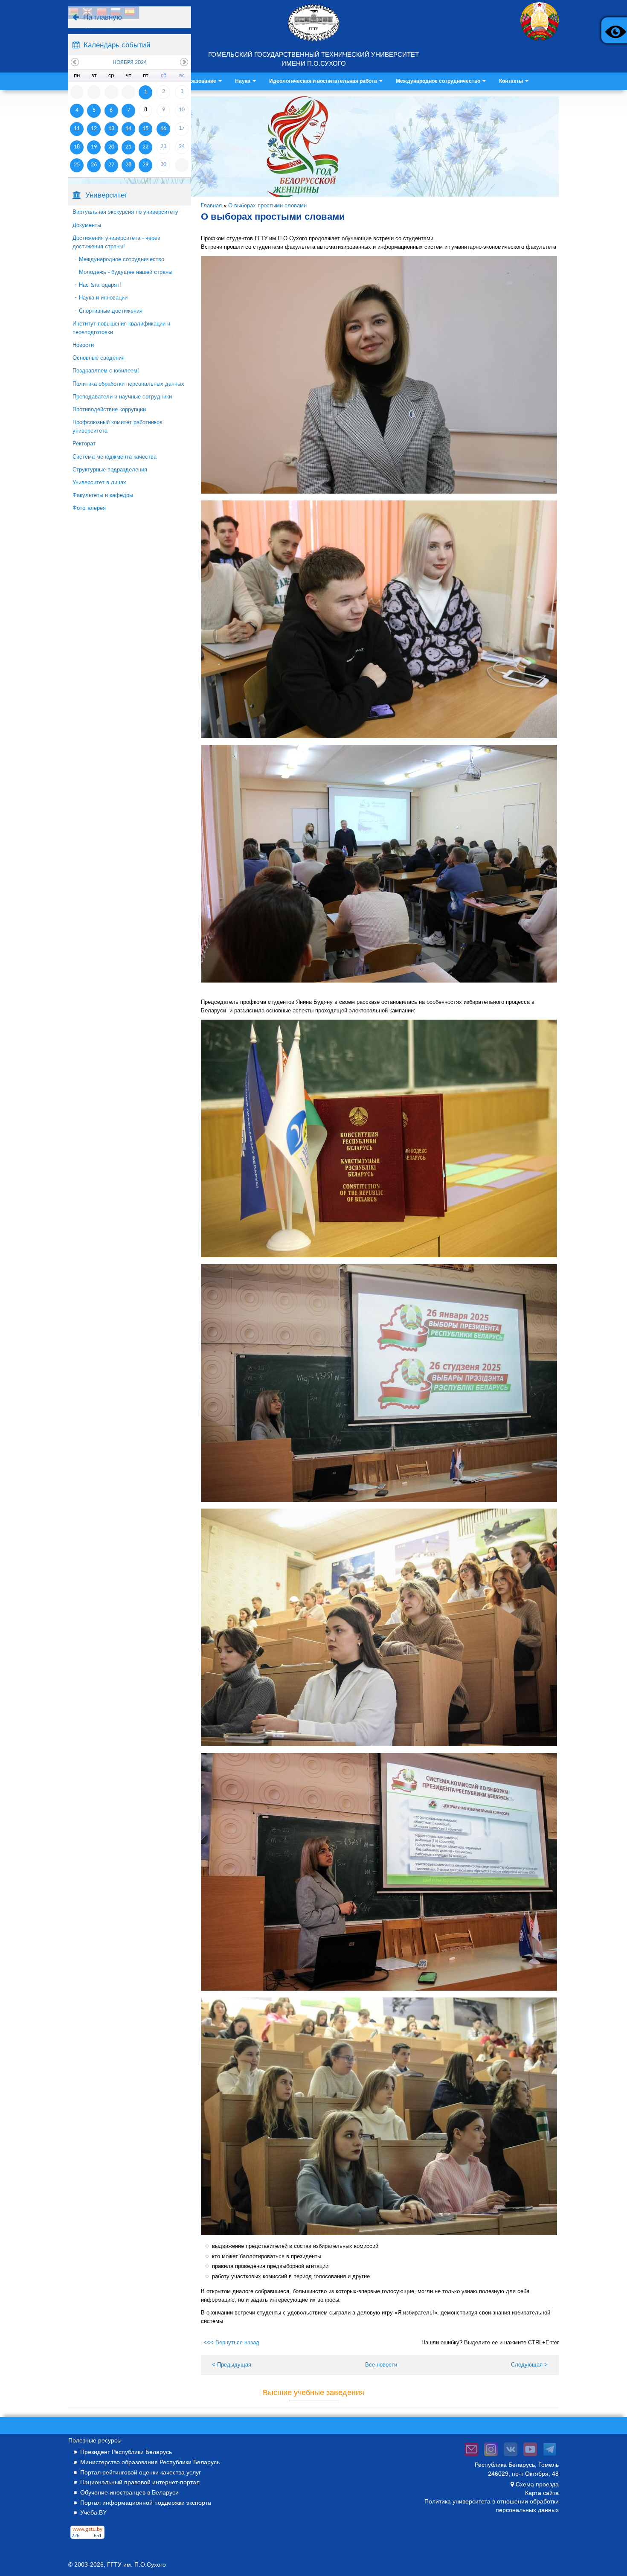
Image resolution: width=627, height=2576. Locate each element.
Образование (200, 81)
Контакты (512, 81)
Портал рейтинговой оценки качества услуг (141, 2472)
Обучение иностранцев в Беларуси (129, 2492)
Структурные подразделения (110, 470)
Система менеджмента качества (115, 457)
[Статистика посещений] (87, 2539)
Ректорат (84, 443)
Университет (106, 195)
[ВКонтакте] (511, 2456)
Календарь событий (117, 45)
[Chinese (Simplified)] (102, 13)
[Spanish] (130, 13)
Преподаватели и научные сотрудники (122, 397)
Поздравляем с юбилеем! (106, 371)
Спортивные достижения (111, 311)
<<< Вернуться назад (231, 2342)
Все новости (381, 2365)
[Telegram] (550, 2456)
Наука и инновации (103, 298)
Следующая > (529, 2365)
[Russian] (116, 13)
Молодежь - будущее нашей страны (126, 272)
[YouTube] (530, 2456)
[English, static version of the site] (87, 13)
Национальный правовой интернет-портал (140, 2482)
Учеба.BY (93, 2512)
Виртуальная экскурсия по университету (125, 212)
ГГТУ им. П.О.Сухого (136, 2564)
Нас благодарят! (100, 285)
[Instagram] (491, 2456)
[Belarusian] (73, 13)
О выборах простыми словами (267, 205)
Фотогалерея (89, 508)
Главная (211, 205)
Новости (83, 345)
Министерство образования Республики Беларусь (150, 2462)
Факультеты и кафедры (103, 495)
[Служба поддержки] (471, 2456)
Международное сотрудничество (439, 81)
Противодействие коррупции (109, 409)
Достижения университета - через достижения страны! (116, 242)
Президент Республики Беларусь (126, 2452)
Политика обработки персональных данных (128, 384)
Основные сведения (99, 358)
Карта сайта (542, 2493)
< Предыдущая (232, 2365)
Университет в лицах (99, 482)
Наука (243, 81)
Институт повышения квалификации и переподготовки (121, 328)
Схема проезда (537, 2484)
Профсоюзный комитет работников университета (118, 426)
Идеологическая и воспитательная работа (324, 81)
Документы (87, 225)
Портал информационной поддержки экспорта (146, 2503)
